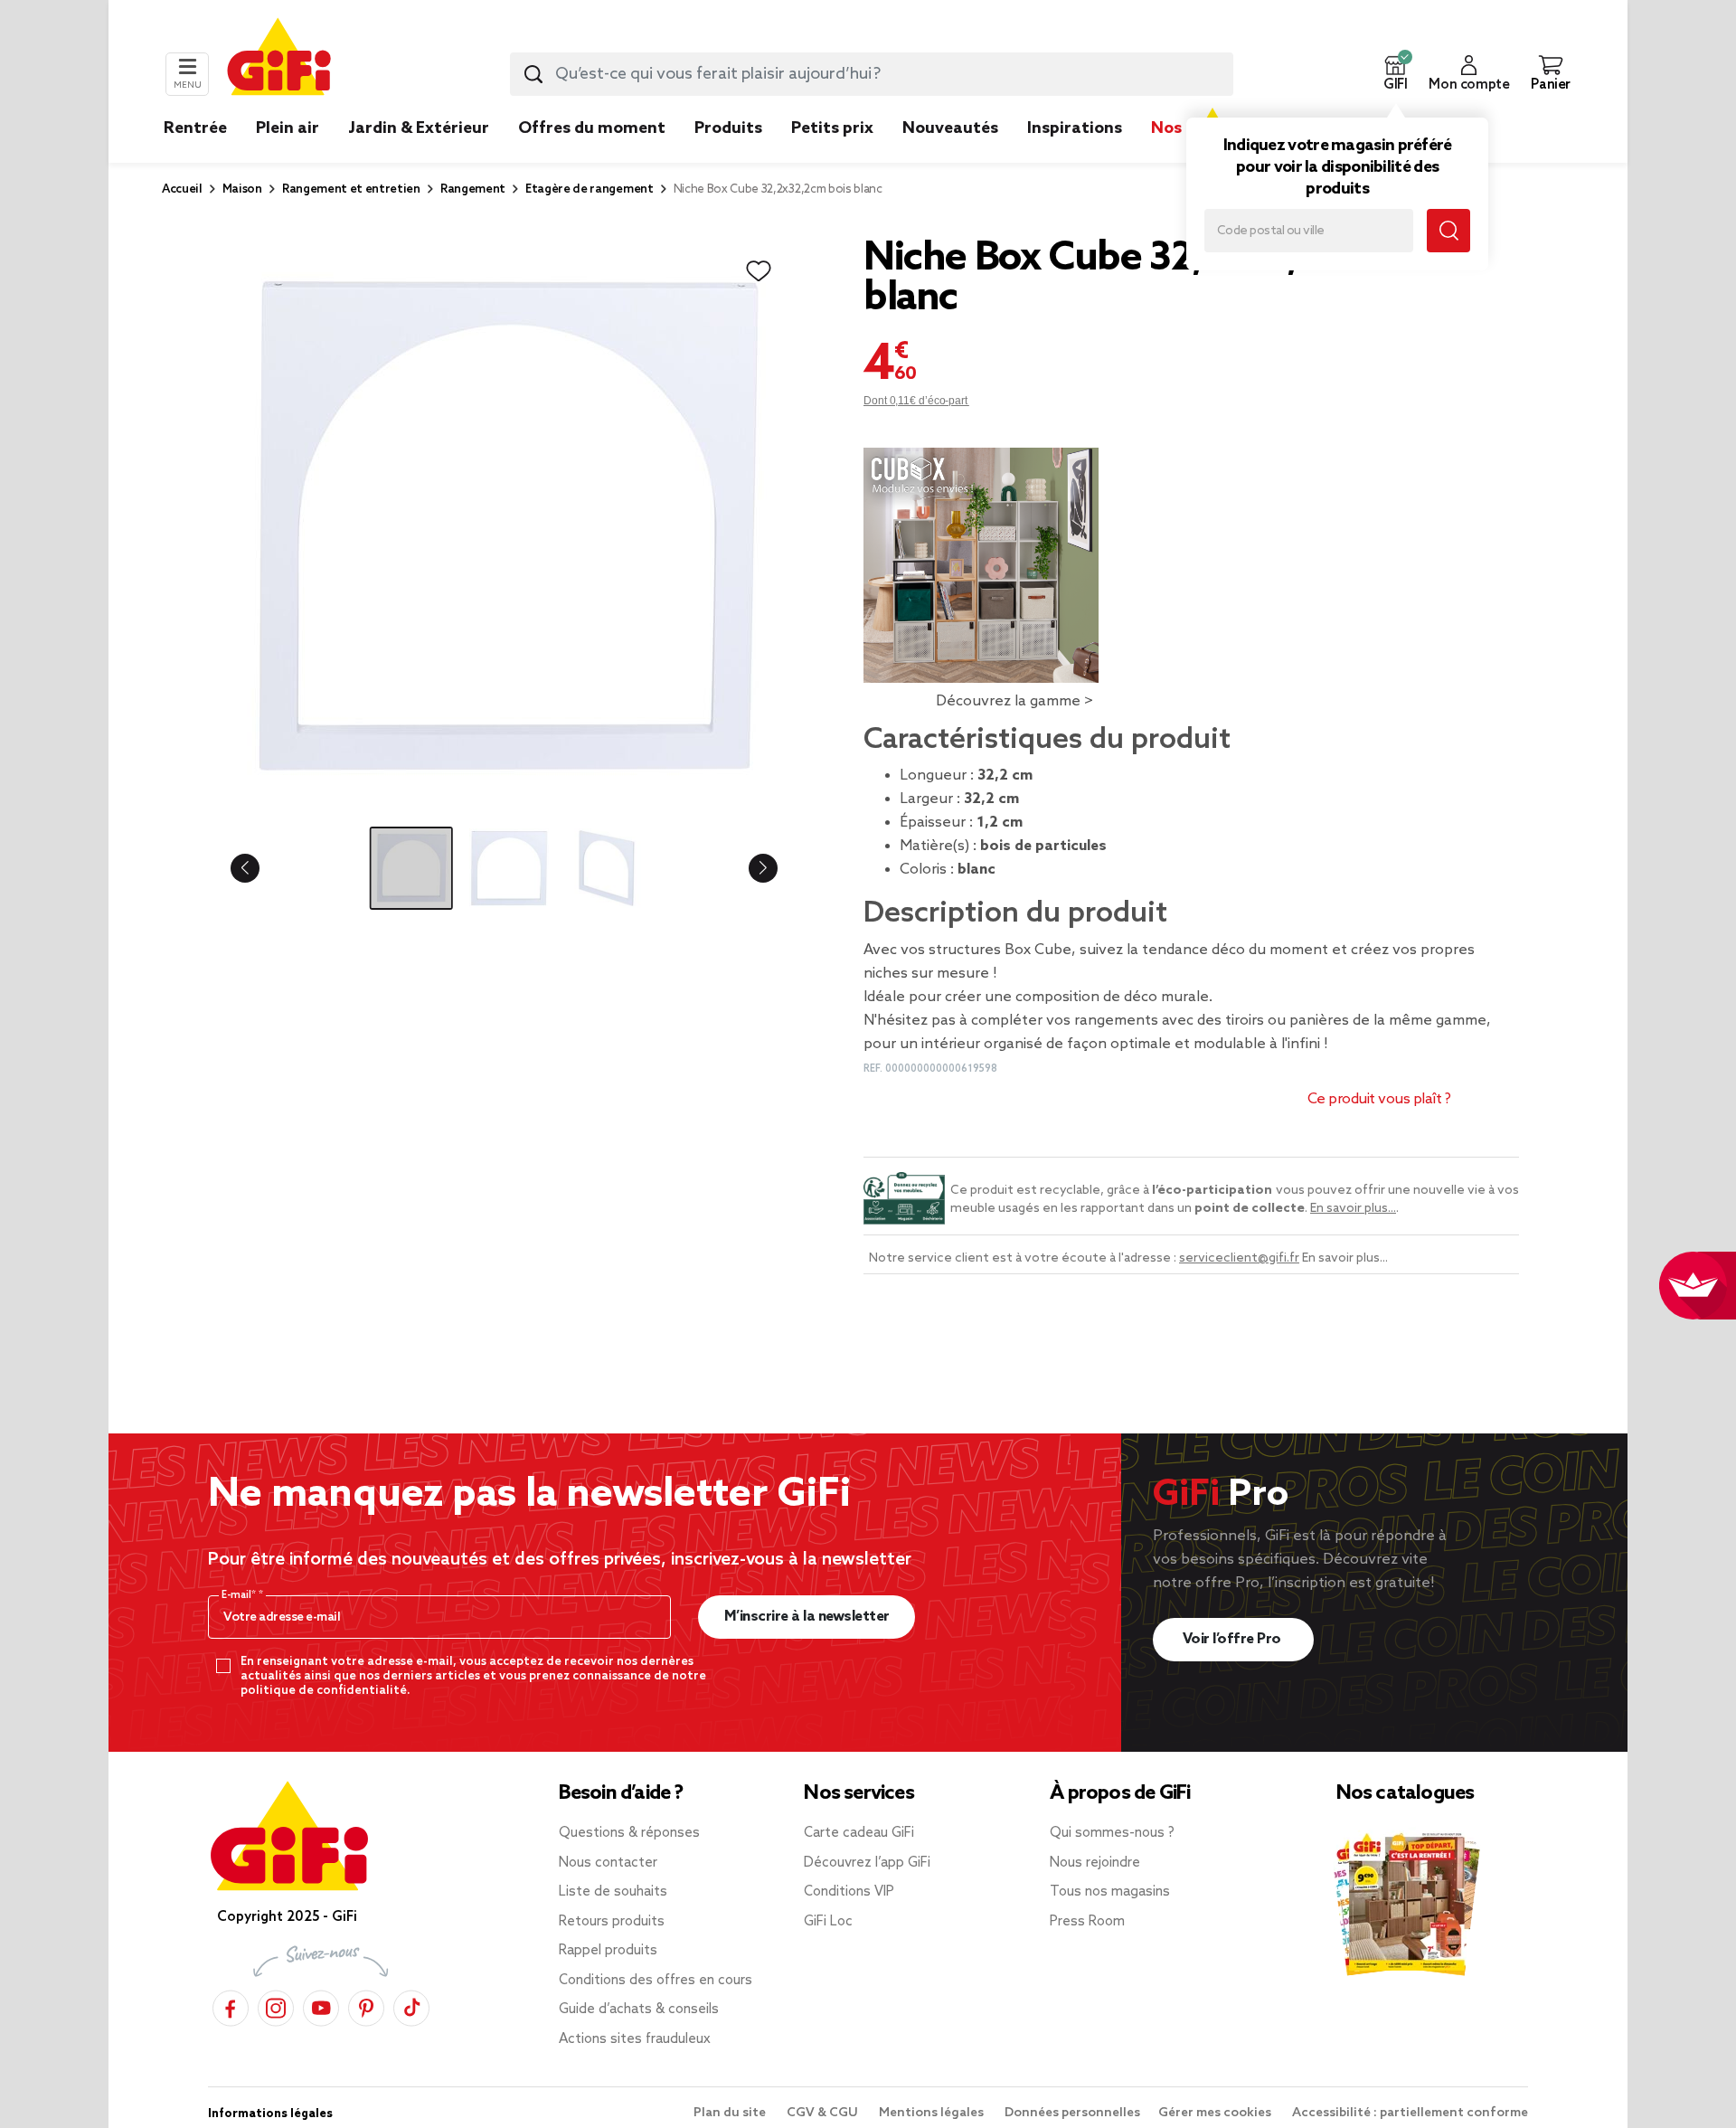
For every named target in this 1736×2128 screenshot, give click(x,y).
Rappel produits (608, 1951)
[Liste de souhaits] (759, 271)
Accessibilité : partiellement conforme (1410, 2113)
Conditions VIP (849, 1892)
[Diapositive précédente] (259, 868)
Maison (242, 189)
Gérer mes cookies (1216, 2113)
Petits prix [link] (832, 128)
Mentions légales (933, 2113)
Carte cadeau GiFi (859, 1833)
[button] (1395, 74)
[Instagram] (276, 2005)
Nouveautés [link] (950, 128)
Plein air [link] (288, 128)
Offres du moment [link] (592, 128)
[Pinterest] (366, 2005)
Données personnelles (1072, 2113)
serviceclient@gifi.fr (1239, 1258)
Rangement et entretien (351, 189)
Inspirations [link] (1075, 128)
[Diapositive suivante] (749, 868)
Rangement (473, 189)
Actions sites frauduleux (635, 2039)
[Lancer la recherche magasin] (1448, 231)
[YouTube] (321, 2005)
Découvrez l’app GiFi (867, 1863)
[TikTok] (411, 2005)
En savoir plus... (1353, 1209)
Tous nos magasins (1110, 1892)
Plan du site (731, 2113)
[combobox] (872, 74)
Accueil (182, 189)
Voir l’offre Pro (1234, 1639)
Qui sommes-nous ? (1112, 1833)
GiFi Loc (828, 1922)
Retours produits (612, 1922)
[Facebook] (231, 2005)
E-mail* (240, 1595)
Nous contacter (608, 1863)
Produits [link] (728, 128)
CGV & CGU (824, 2113)
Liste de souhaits (613, 1892)
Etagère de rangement (590, 189)
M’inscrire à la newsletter (807, 1617)
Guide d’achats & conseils (639, 2010)
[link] (728, 156)
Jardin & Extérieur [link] (419, 128)
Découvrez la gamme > (1014, 701)
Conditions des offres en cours (656, 1981)
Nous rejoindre (1095, 1863)
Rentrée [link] (195, 128)
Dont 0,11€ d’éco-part (916, 401)
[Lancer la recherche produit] (533, 74)
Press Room (1087, 1922)
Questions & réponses (629, 1833)
